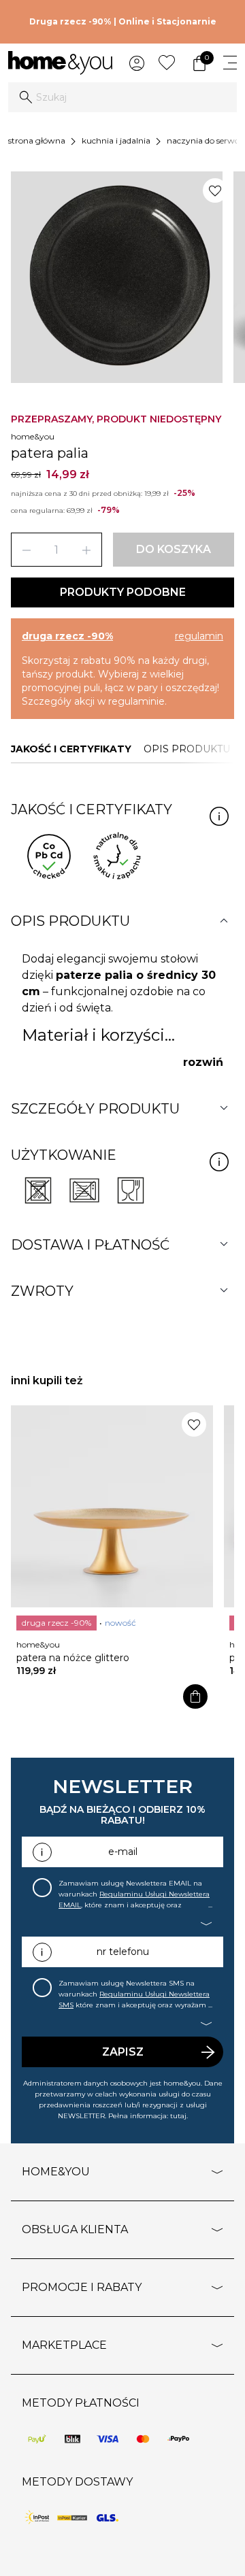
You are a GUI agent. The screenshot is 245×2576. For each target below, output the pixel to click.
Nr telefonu (123, 1952)
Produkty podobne (123, 592)
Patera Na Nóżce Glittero (73, 1658)
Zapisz (123, 2052)
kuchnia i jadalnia (116, 140)
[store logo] (60, 63)
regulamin (199, 636)
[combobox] (122, 97)
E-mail (123, 1852)
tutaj (178, 2116)
